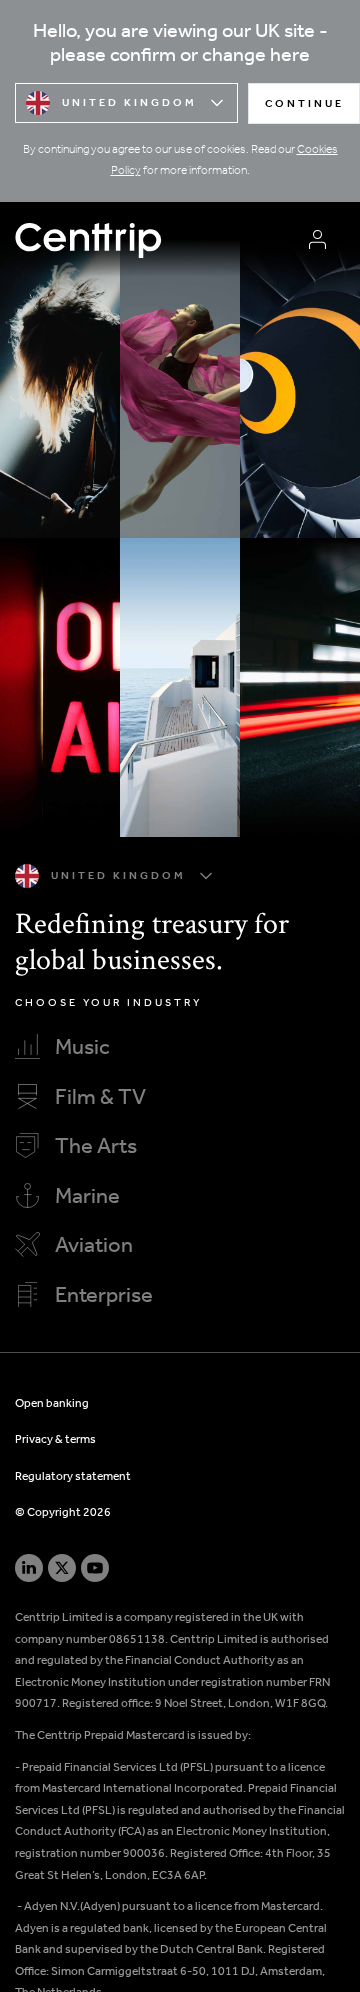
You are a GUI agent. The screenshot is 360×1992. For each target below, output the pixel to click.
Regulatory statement (73, 1477)
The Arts (96, 1148)
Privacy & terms (55, 1440)
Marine (87, 1198)
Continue (304, 104)
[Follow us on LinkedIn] (29, 1568)
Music (82, 1049)
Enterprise (104, 1297)
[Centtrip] (152, 239)
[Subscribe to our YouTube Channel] (95, 1568)
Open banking (52, 1404)
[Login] (317, 239)
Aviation (94, 1247)
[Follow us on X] (62, 1568)
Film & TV (100, 1099)
